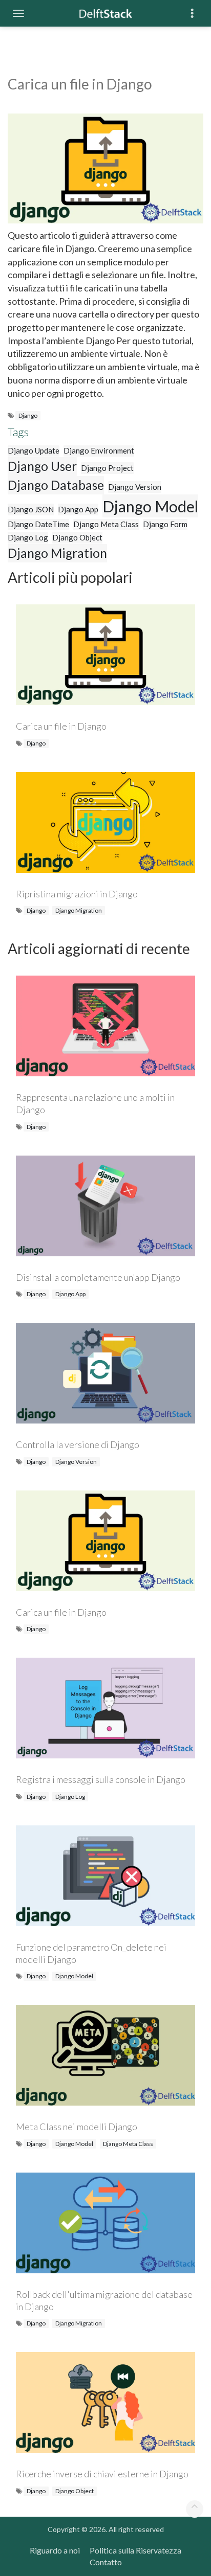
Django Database (56, 485)
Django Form (165, 524)
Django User (42, 466)
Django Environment (99, 450)
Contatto (106, 2562)
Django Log (28, 537)
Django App (78, 509)
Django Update (34, 450)
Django (28, 415)
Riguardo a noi (55, 2550)
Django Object (77, 537)
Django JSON (31, 509)
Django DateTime (38, 524)
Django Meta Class (106, 524)
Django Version (135, 487)
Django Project (107, 468)
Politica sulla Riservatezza (135, 2550)
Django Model (150, 506)
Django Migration (57, 553)
